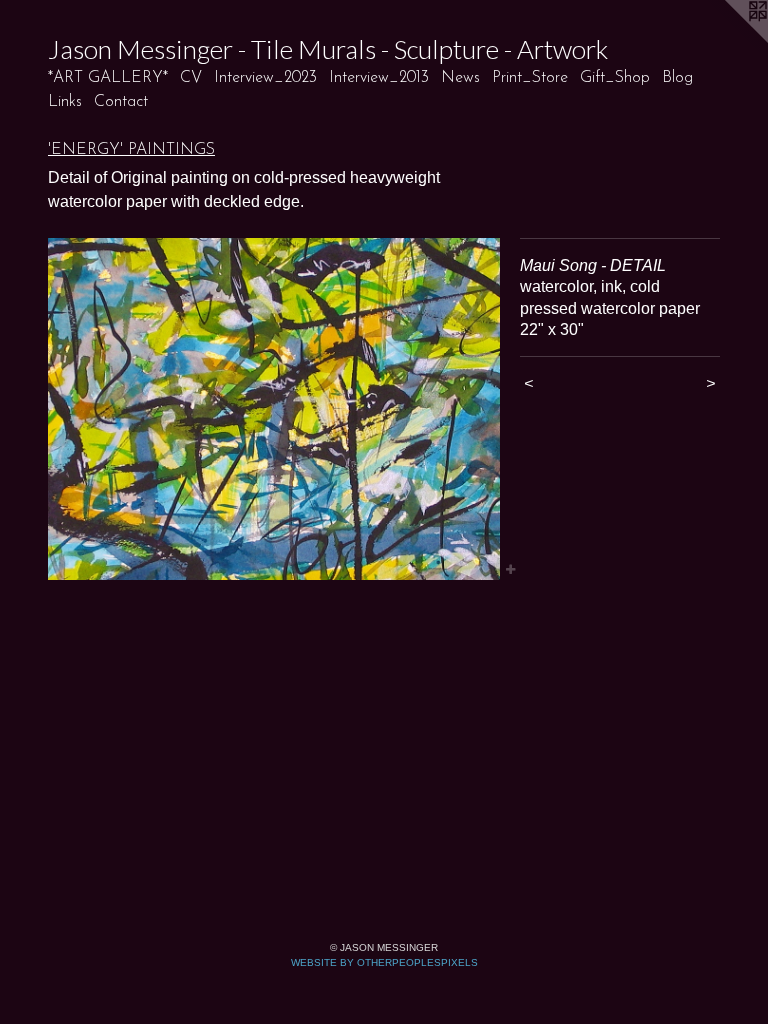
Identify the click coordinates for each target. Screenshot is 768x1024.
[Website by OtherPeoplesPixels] (728, 40)
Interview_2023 (265, 78)
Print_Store (530, 78)
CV (191, 78)
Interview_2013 (379, 78)
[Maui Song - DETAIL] (274, 409)
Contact (121, 102)
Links (65, 102)
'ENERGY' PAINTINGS (131, 150)
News (460, 78)
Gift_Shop (615, 78)
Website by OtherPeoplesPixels (384, 962)
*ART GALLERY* (108, 78)
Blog (677, 78)
